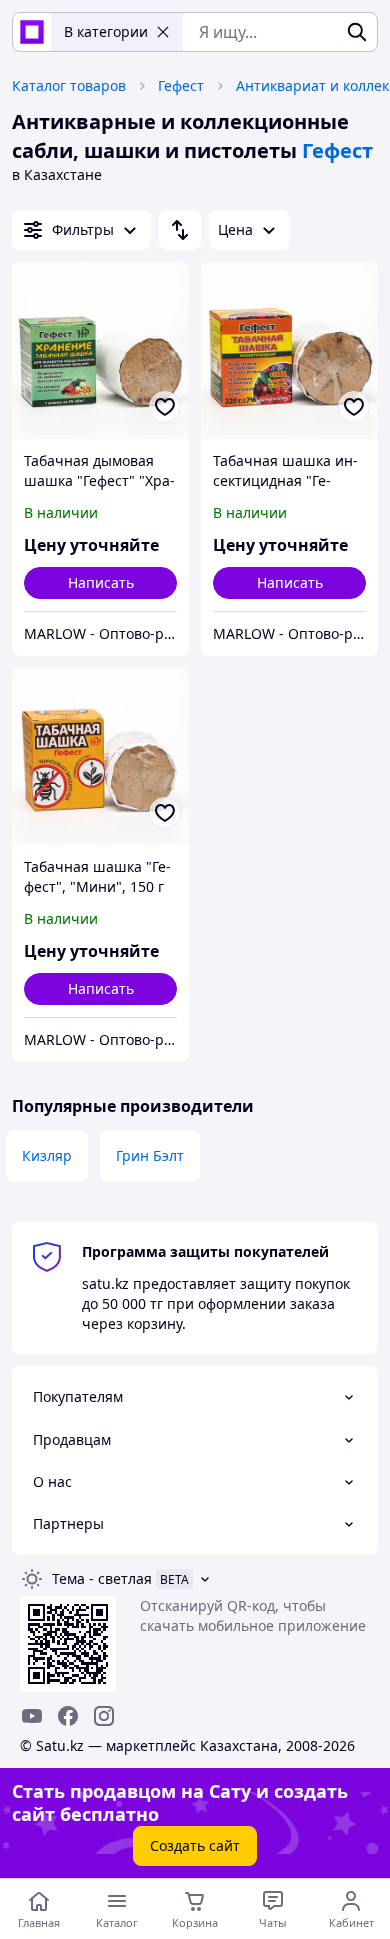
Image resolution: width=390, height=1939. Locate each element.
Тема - (102, 1578)
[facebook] (68, 1716)
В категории (106, 31)
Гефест (181, 85)
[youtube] (32, 1716)
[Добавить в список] (165, 407)
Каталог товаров (69, 85)
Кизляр (47, 1155)
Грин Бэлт (150, 1155)
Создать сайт (195, 1845)
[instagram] (104, 1716)
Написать (101, 582)
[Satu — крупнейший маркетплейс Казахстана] (32, 32)
